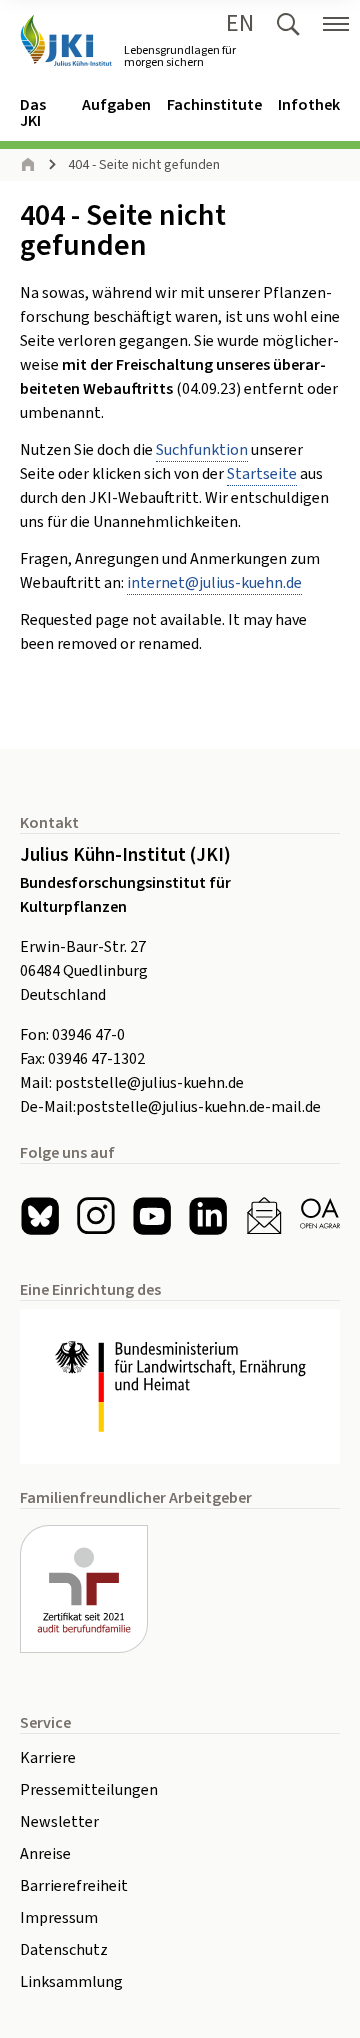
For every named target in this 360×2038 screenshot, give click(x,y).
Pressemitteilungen (89, 1790)
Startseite (262, 474)
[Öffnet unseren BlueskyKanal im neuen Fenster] (40, 1216)
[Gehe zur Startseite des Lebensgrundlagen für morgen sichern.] (66, 40)
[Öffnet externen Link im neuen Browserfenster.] (180, 1387)
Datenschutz (64, 1950)
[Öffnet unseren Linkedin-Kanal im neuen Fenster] (208, 1216)
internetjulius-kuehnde (214, 583)
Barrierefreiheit (74, 1886)
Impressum (59, 1918)
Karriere (48, 1758)
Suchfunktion (202, 450)
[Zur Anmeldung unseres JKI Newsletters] (264, 1216)
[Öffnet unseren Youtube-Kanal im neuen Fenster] (152, 1216)
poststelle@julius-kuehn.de (149, 1083)
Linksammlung (71, 1982)
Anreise (45, 1854)
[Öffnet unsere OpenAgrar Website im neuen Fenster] (320, 1216)
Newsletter (59, 1822)
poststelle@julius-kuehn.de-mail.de (198, 1107)
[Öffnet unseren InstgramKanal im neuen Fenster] (96, 1216)
